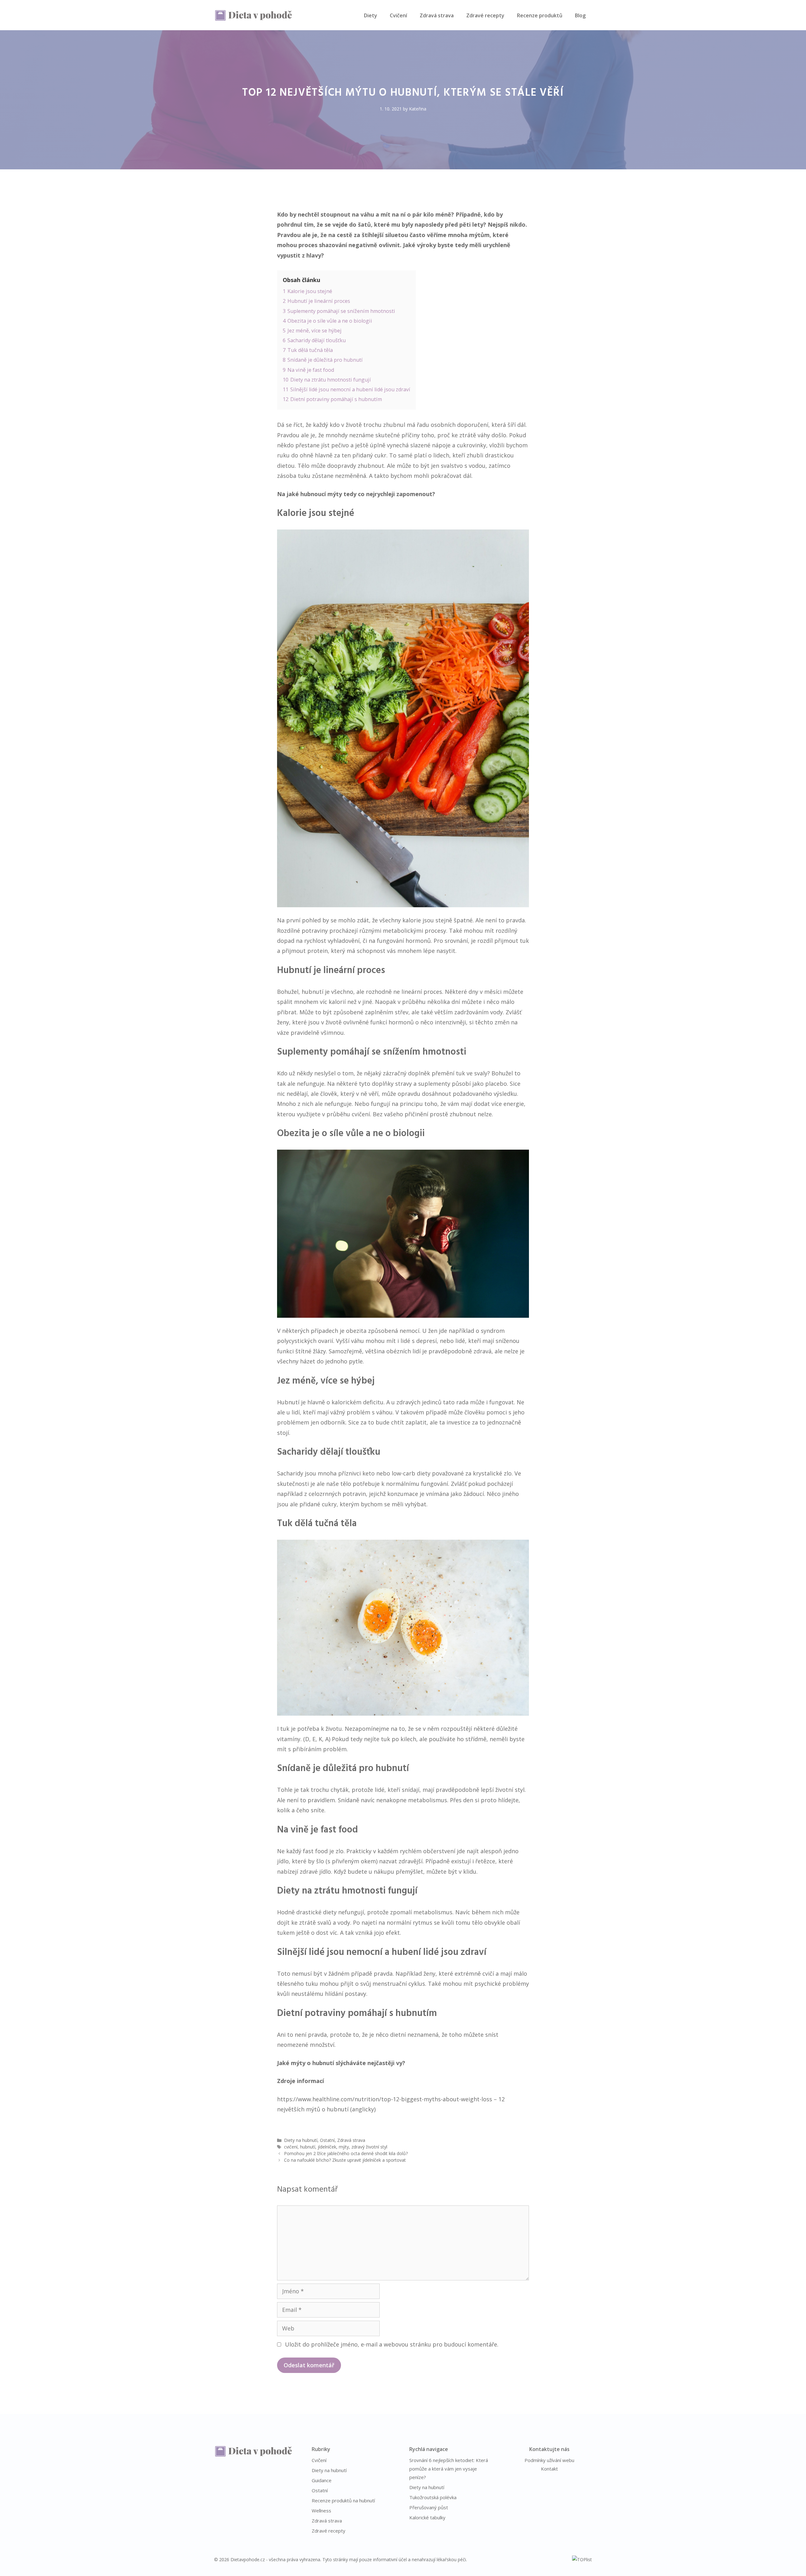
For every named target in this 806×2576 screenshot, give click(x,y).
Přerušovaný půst (429, 2507)
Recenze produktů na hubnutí (343, 2500)
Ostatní (327, 2140)
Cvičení (398, 15)
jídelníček (327, 2147)
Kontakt (549, 2469)
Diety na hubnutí (301, 2140)
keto (369, 1473)
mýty (344, 2147)
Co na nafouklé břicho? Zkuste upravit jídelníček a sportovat (345, 2160)
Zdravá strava (437, 15)
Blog (580, 15)
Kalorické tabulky (427, 2517)
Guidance (322, 2480)
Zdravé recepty (485, 15)
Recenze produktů (540, 15)
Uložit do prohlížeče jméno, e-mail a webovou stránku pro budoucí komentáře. (392, 2344)
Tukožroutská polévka (433, 2497)
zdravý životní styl (369, 2147)
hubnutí (308, 2147)
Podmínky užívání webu (549, 2460)
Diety (371, 15)
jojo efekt (386, 1933)
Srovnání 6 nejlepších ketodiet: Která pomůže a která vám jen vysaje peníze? (449, 2469)
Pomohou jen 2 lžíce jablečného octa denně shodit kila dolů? (346, 2153)
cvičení (291, 2147)
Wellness (321, 2511)
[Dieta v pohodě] (253, 15)
